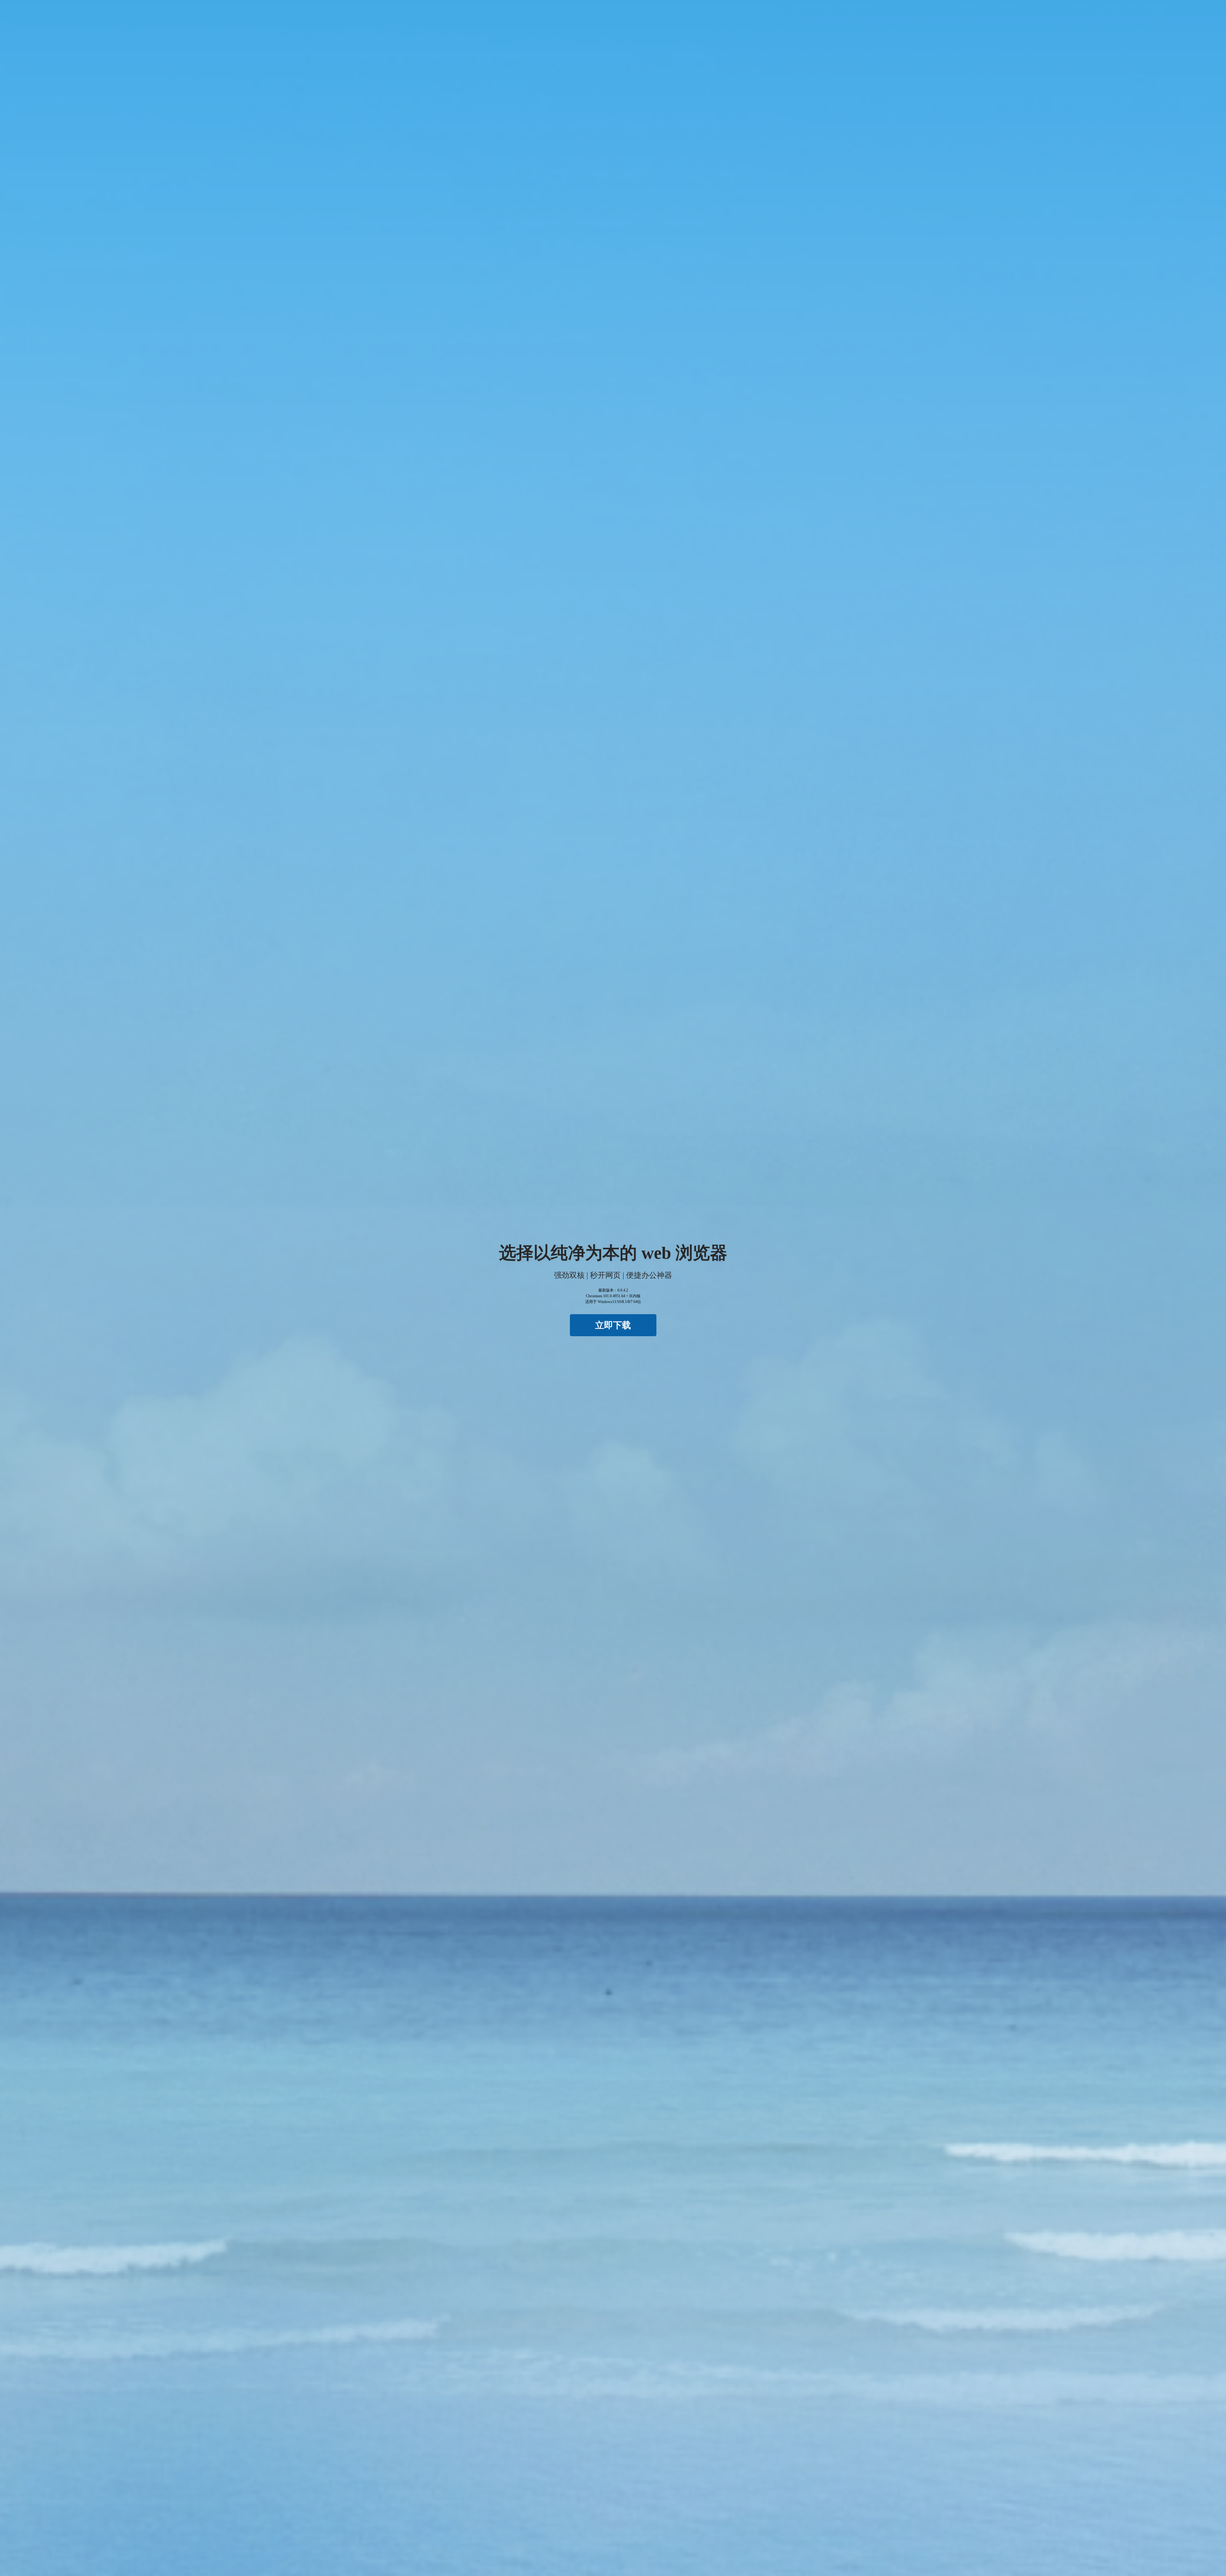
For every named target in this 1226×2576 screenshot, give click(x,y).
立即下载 (613, 1325)
